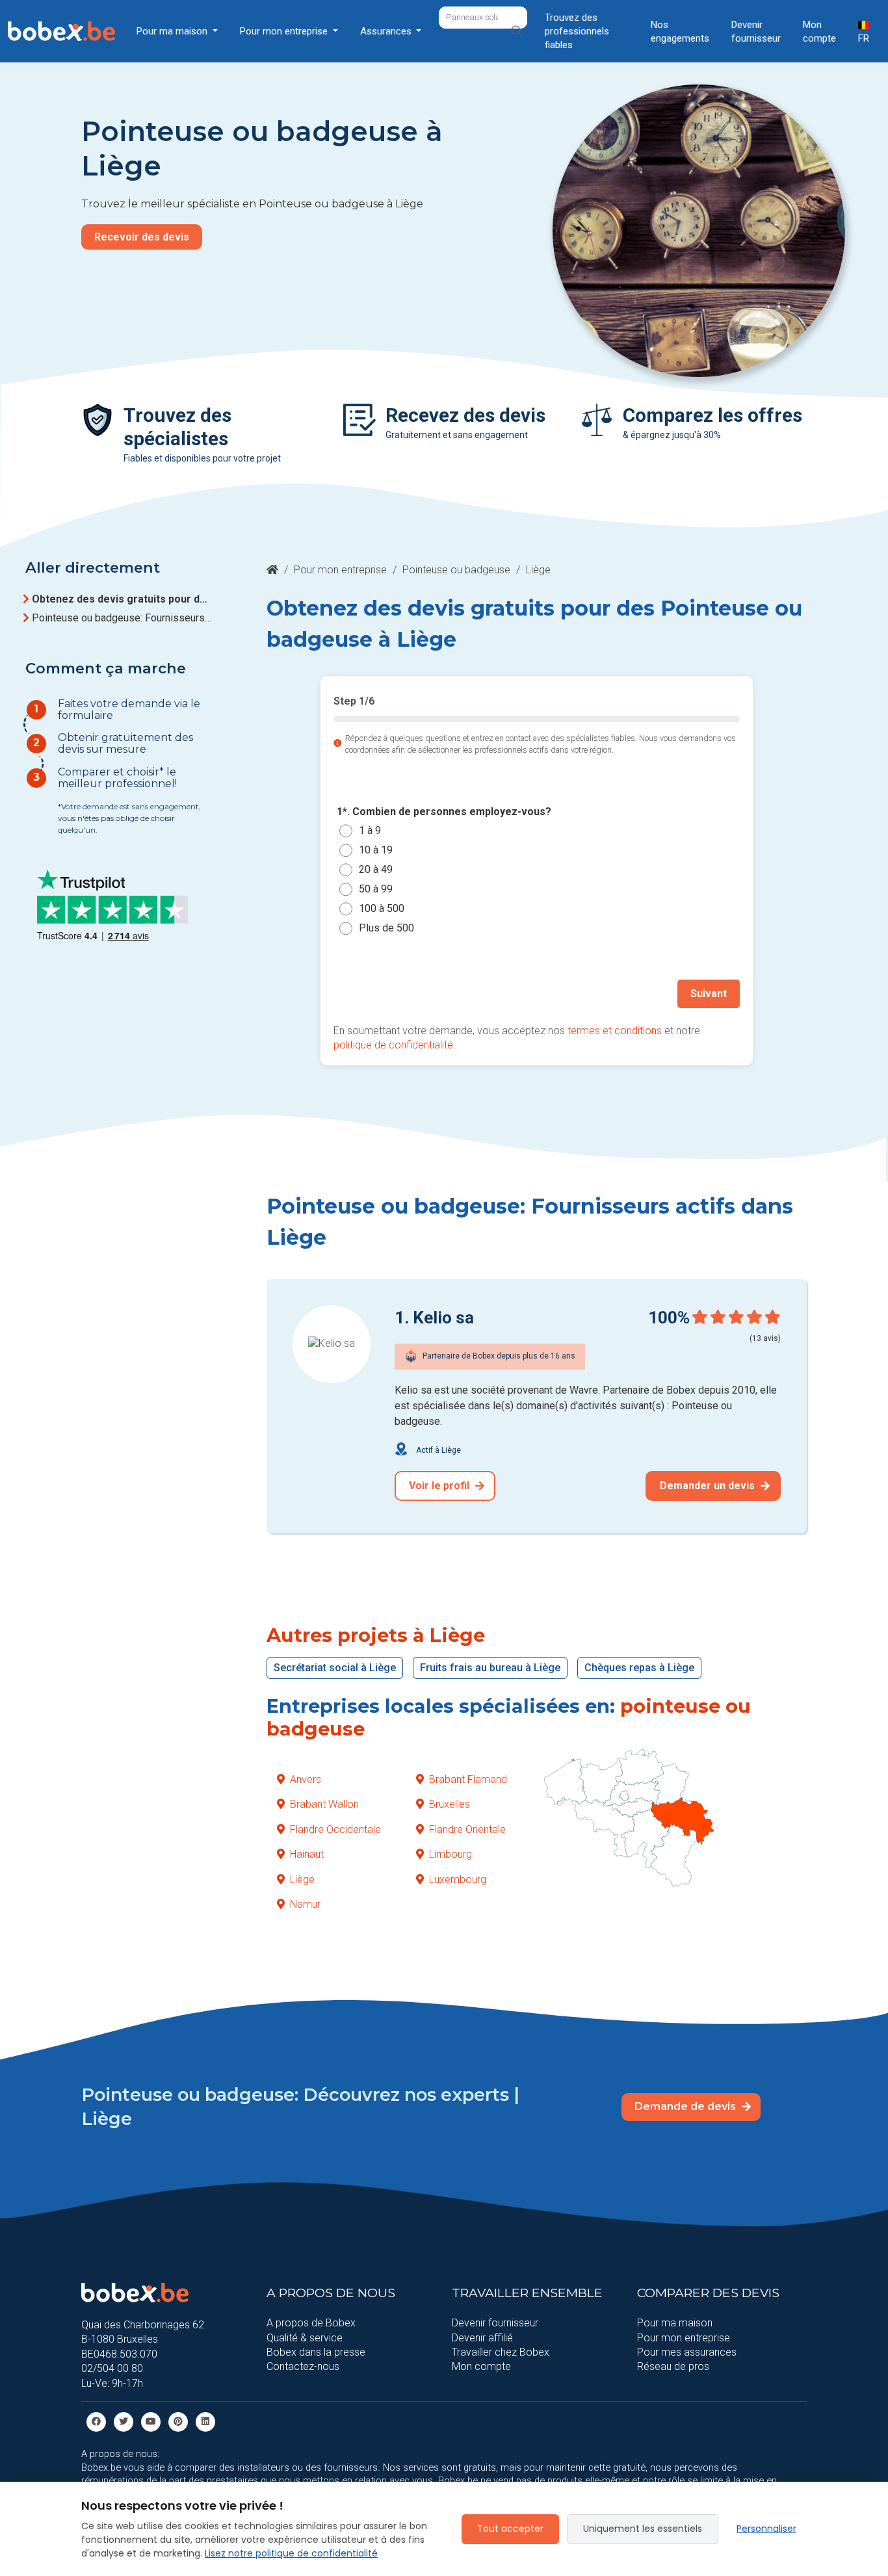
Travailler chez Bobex (501, 2352)
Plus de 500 (386, 928)
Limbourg (451, 1854)
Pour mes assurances (687, 2352)
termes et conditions (615, 1031)
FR (864, 38)
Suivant (709, 994)
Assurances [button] (387, 31)
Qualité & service (305, 2338)
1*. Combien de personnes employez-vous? (444, 812)
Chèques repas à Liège (639, 1668)
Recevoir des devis (142, 237)
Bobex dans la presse (316, 2352)
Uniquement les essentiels (643, 2529)
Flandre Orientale (467, 1829)
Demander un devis (709, 1486)
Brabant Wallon (324, 1804)
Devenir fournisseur (756, 32)
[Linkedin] (205, 2421)
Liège (302, 1880)
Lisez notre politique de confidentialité (291, 2553)
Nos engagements (680, 32)
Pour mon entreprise (340, 570)
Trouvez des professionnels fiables (577, 31)
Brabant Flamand (468, 1779)
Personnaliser (766, 2529)
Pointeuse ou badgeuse (456, 570)
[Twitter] (124, 2421)
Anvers (306, 1779)
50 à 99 (376, 889)
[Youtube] (151, 2421)
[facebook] (96, 2421)
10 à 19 (376, 850)
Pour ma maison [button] (173, 31)
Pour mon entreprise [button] (285, 31)
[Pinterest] (178, 2421)
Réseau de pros (673, 2366)
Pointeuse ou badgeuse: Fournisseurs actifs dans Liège (122, 618)
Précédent (373, 994)
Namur (305, 1904)
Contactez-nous (303, 2366)
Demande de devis (686, 2106)
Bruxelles (450, 1804)
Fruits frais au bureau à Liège (490, 1668)
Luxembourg (458, 1880)
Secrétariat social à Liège (335, 1668)
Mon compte (819, 32)
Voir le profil (440, 1486)
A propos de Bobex (311, 2323)
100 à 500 (382, 908)
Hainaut (307, 1854)
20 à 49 (376, 869)
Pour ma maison (675, 2323)
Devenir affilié (482, 2338)
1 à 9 (370, 830)
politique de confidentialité (393, 1045)
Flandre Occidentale (335, 1829)
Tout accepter (510, 2529)
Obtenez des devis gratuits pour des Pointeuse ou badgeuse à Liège (122, 599)
